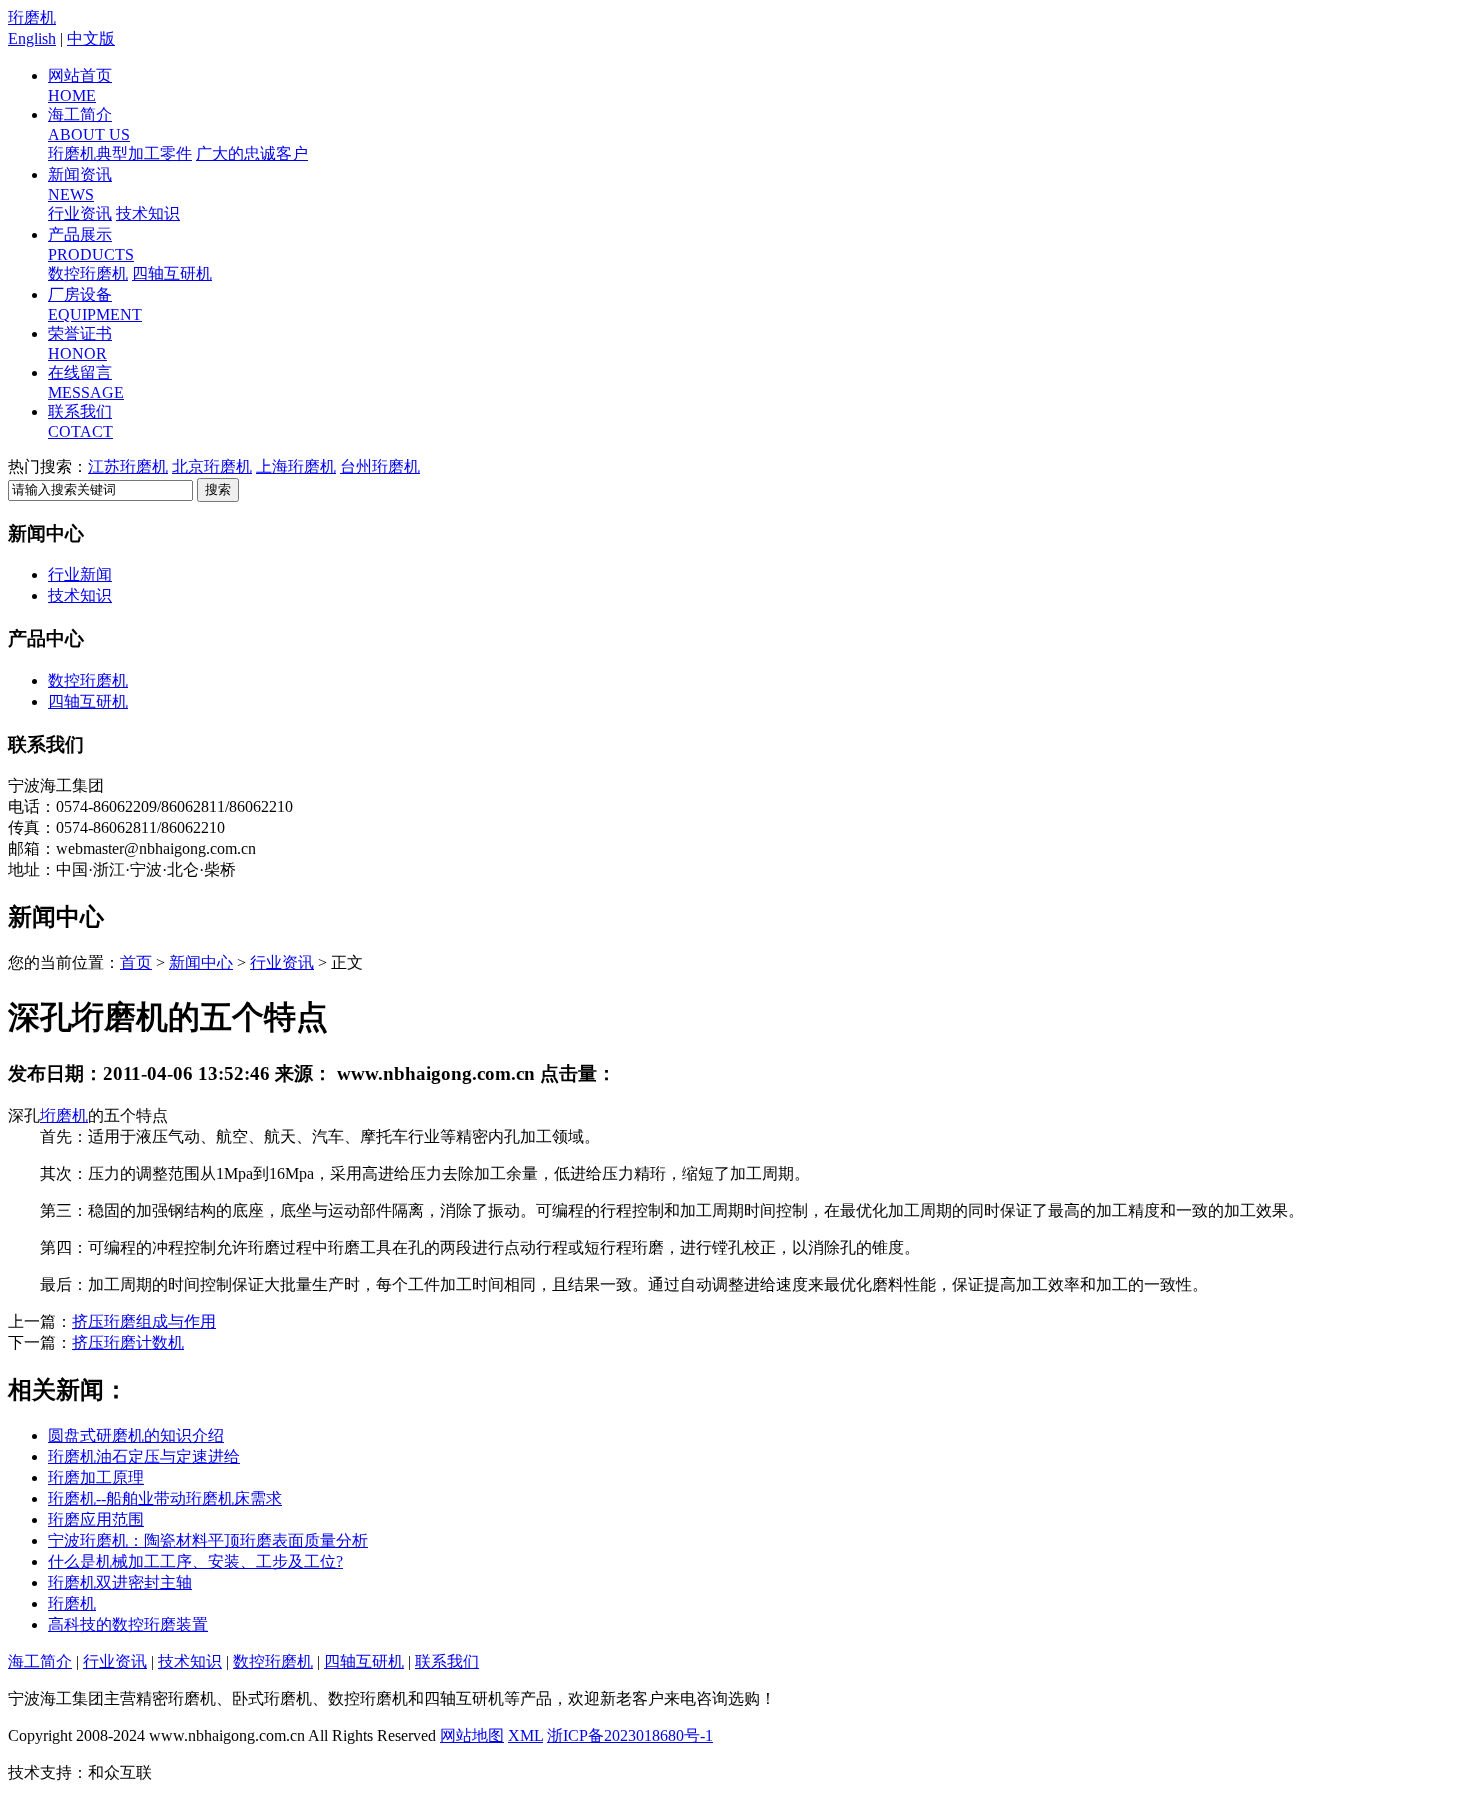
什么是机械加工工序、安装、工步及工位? (195, 1561)
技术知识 (148, 213)
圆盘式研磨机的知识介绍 (136, 1435)
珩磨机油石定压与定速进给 (144, 1456)
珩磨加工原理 (96, 1477)
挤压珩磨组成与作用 (144, 1321)
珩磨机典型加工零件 (120, 153)
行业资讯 (80, 213)
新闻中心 (201, 962)
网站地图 (472, 1735)
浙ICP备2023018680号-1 (630, 1735)
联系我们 (447, 1661)
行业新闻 (80, 574)
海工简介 (40, 1661)
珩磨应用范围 (96, 1519)
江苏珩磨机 (128, 466)
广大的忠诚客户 (252, 153)
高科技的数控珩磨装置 (128, 1624)
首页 (136, 962)
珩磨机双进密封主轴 (120, 1582)
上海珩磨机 (296, 466)
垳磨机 (64, 1115)
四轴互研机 (172, 273)
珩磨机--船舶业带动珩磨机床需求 (165, 1498)
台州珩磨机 (380, 466)
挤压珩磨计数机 (128, 1342)
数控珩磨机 (88, 273)
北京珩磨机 (212, 466)
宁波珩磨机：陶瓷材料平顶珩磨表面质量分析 (208, 1540)
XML (525, 1735)
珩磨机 (32, 17)
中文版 (91, 38)
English (32, 38)
